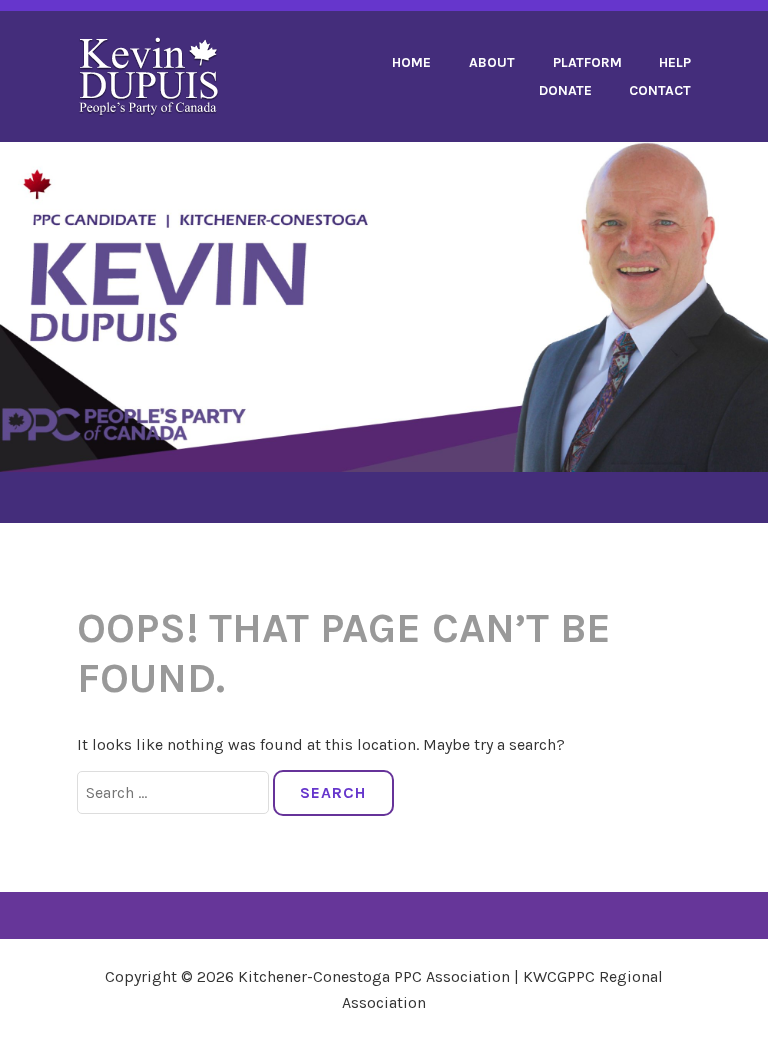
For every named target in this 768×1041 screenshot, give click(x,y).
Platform (587, 62)
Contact (660, 90)
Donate (565, 90)
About (492, 62)
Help (675, 62)
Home (411, 62)
